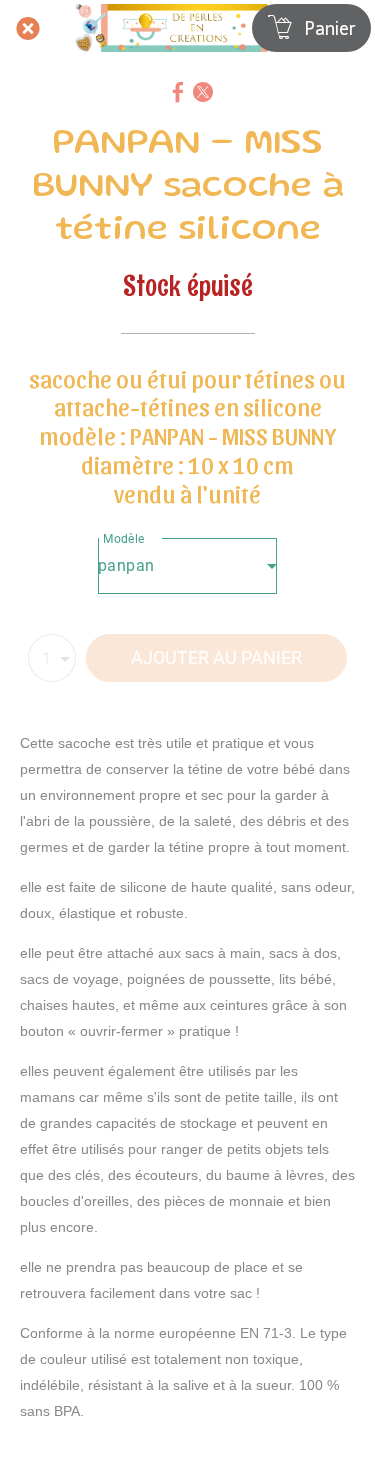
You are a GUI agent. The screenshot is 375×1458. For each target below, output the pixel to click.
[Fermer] (28, 28)
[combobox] (187, 566)
